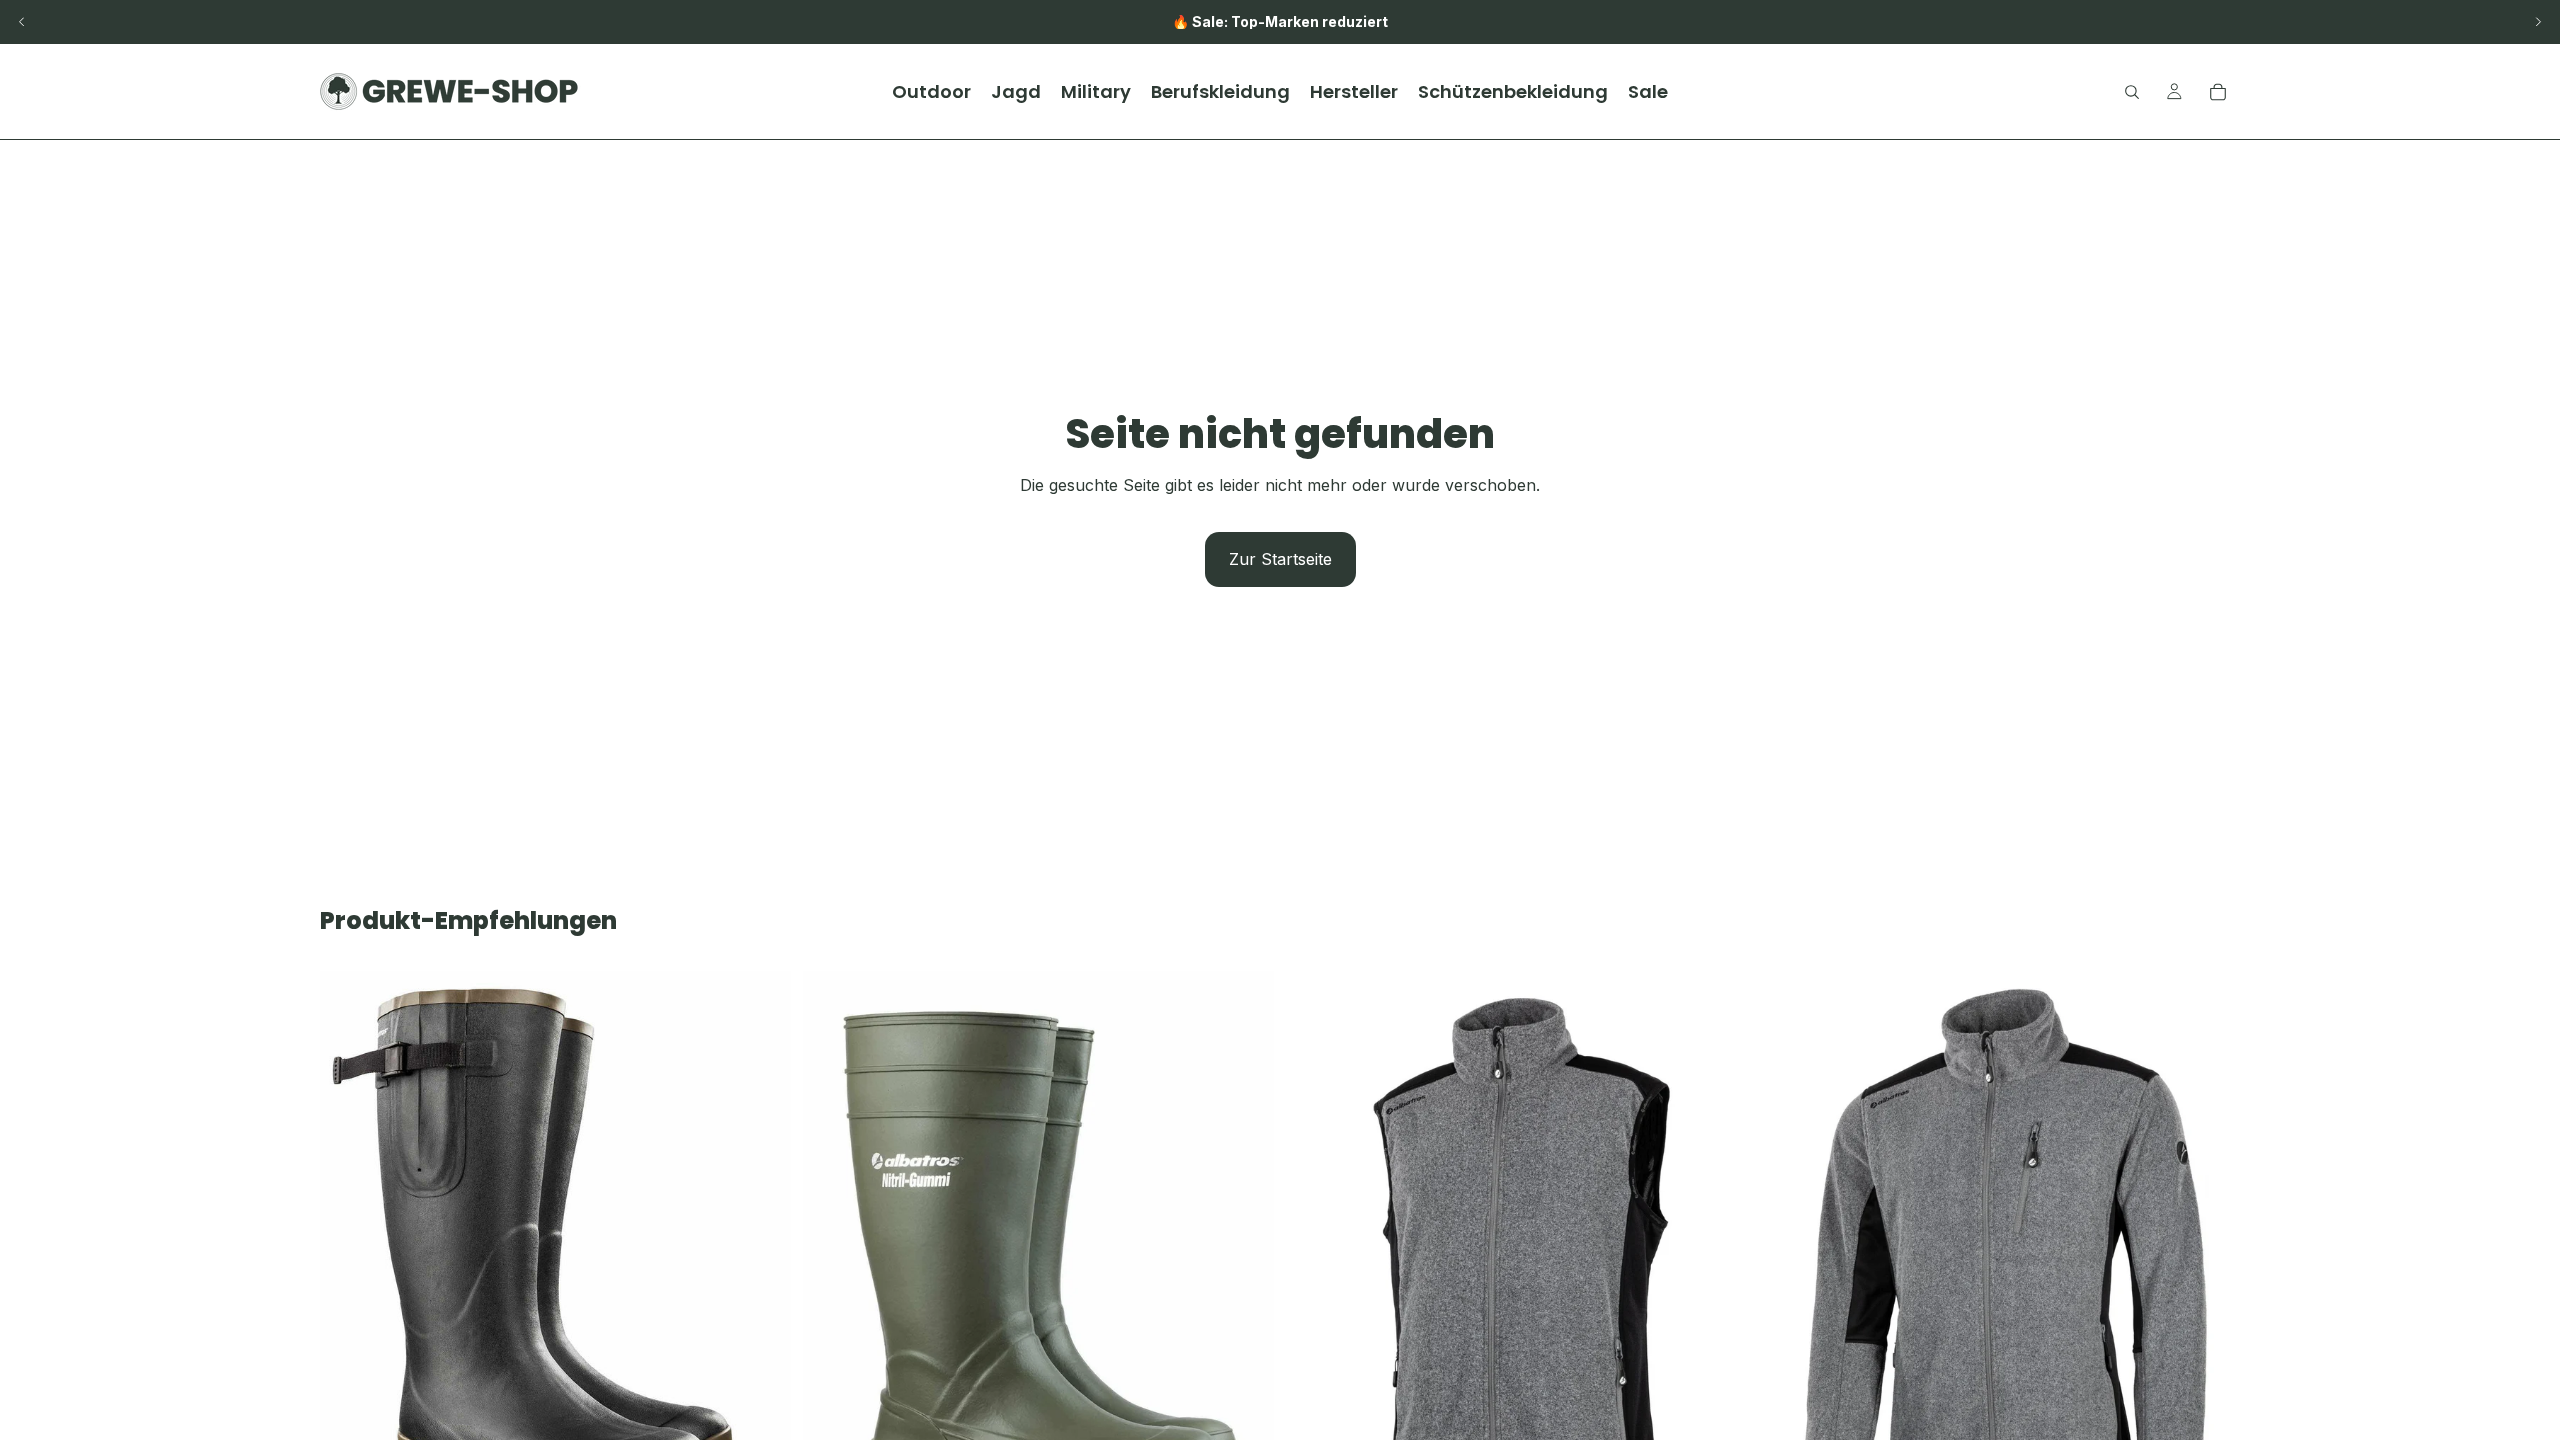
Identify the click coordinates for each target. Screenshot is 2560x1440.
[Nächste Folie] (2538, 22)
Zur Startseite (1280, 559)
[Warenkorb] (2218, 92)
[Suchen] (2132, 92)
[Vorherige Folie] (22, 22)
